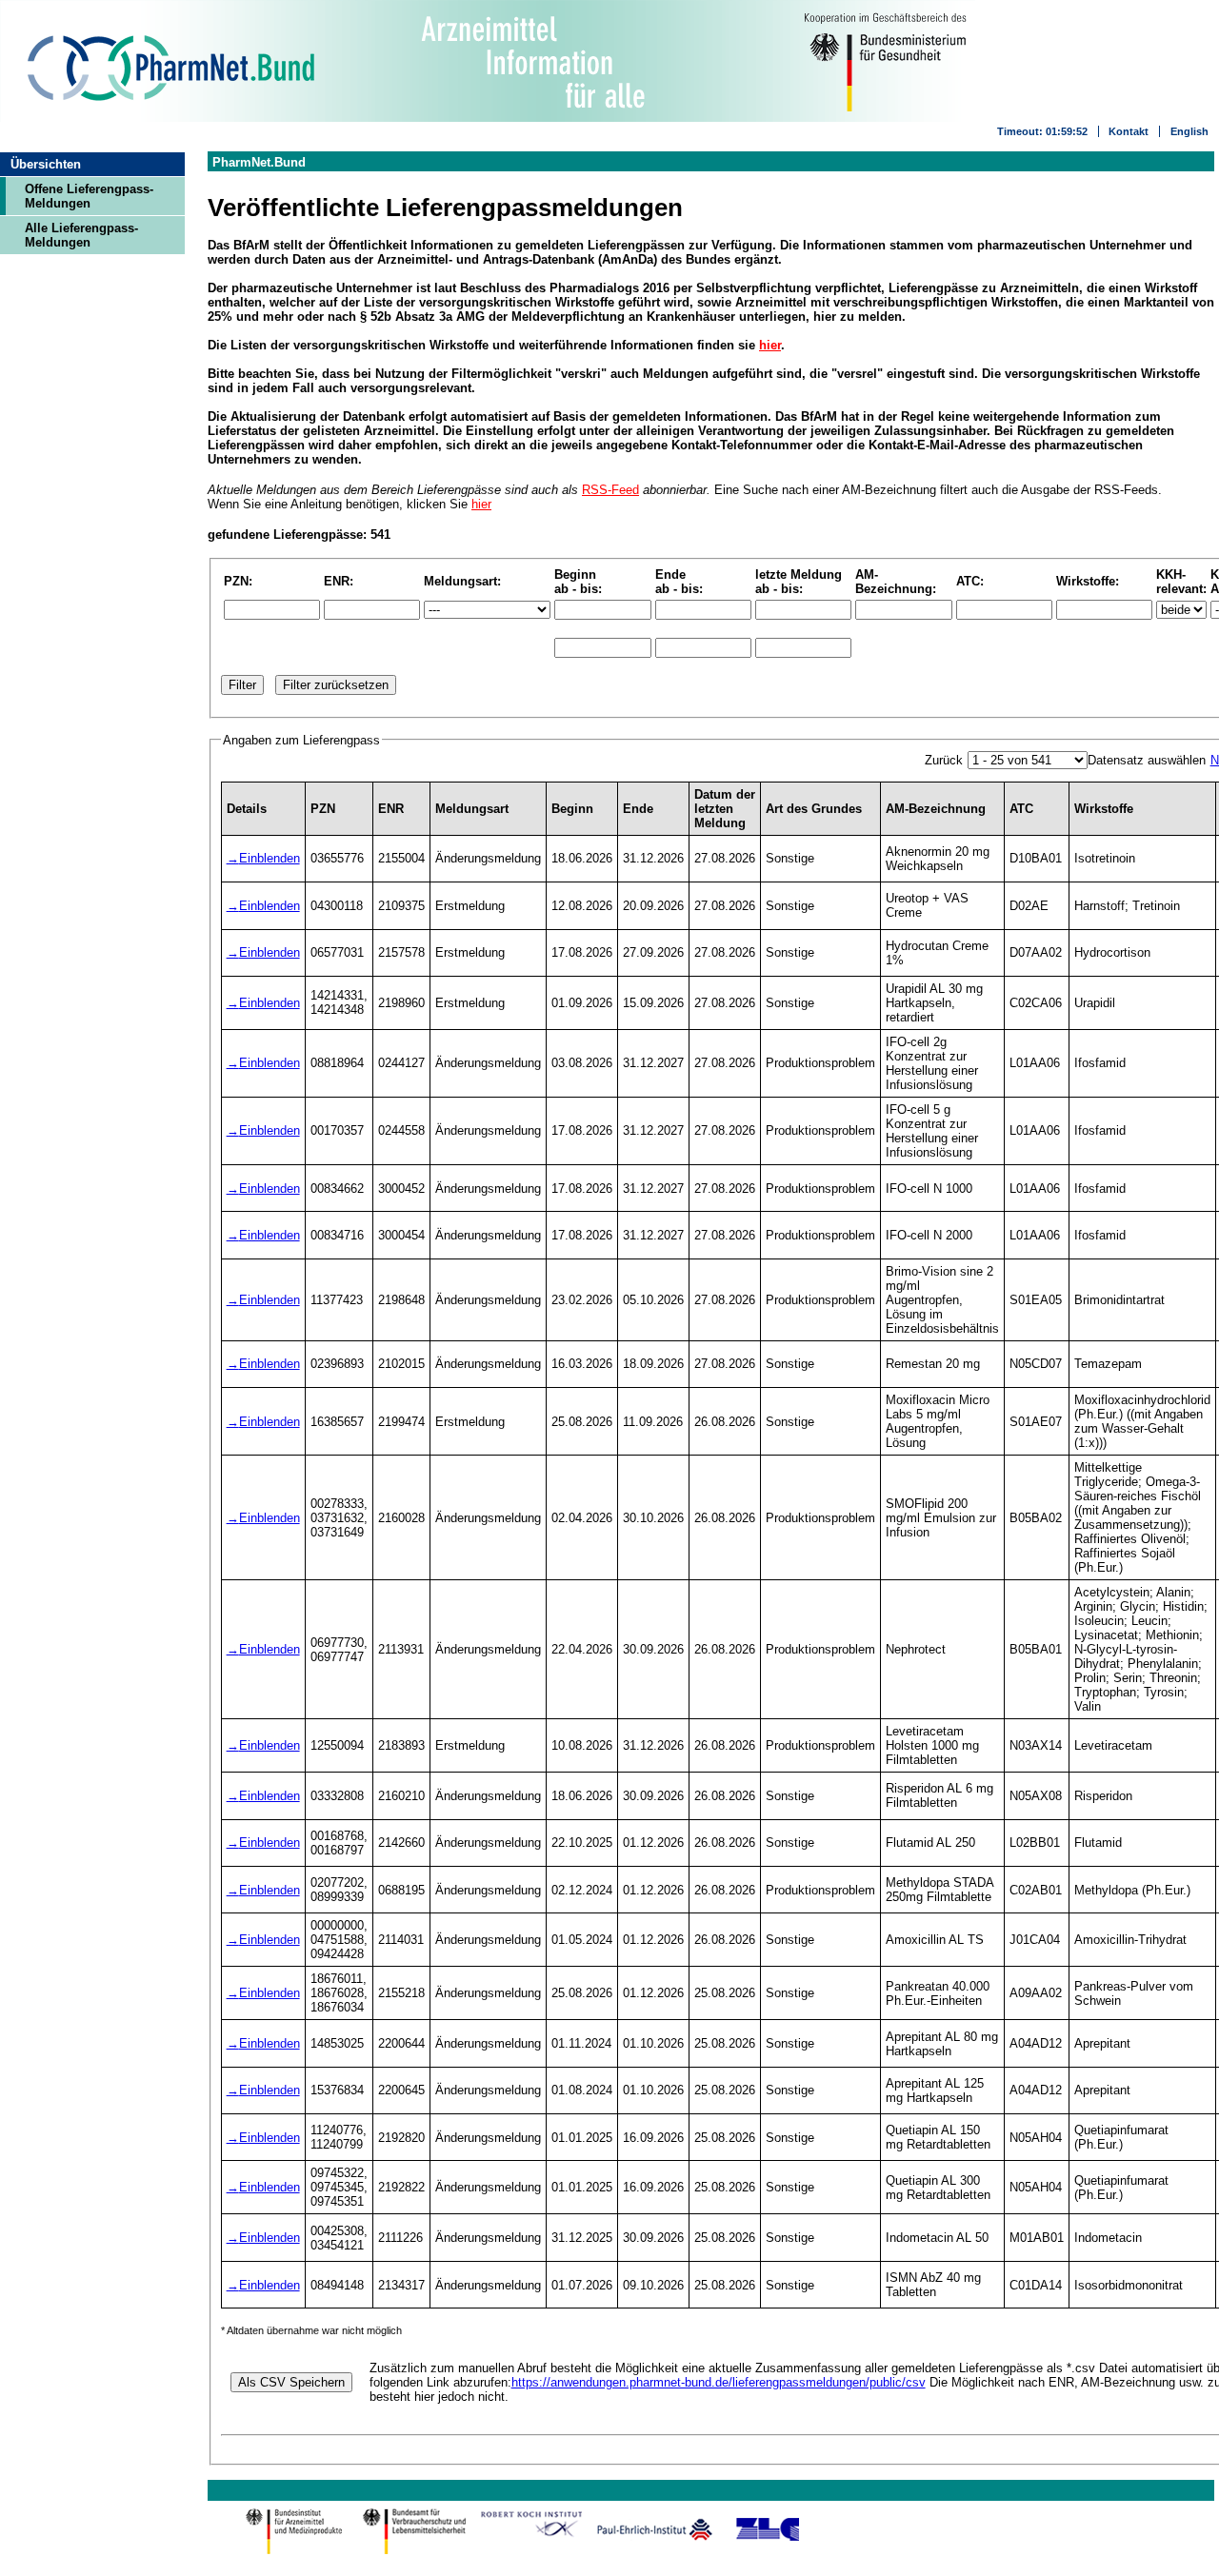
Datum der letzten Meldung (725, 809)
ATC (1021, 809)
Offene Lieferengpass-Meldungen (89, 196)
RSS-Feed (610, 490)
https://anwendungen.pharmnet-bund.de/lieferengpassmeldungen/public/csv (719, 2382)
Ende (638, 809)
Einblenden (270, 858)
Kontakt (1129, 131)
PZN (323, 809)
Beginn (572, 809)
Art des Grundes (814, 809)
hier (770, 345)
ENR (391, 809)
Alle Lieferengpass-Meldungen (81, 235)
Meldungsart (472, 809)
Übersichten (46, 164)
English (1189, 131)
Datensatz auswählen (1147, 760)
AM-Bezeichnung (936, 809)
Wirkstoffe (1104, 809)
